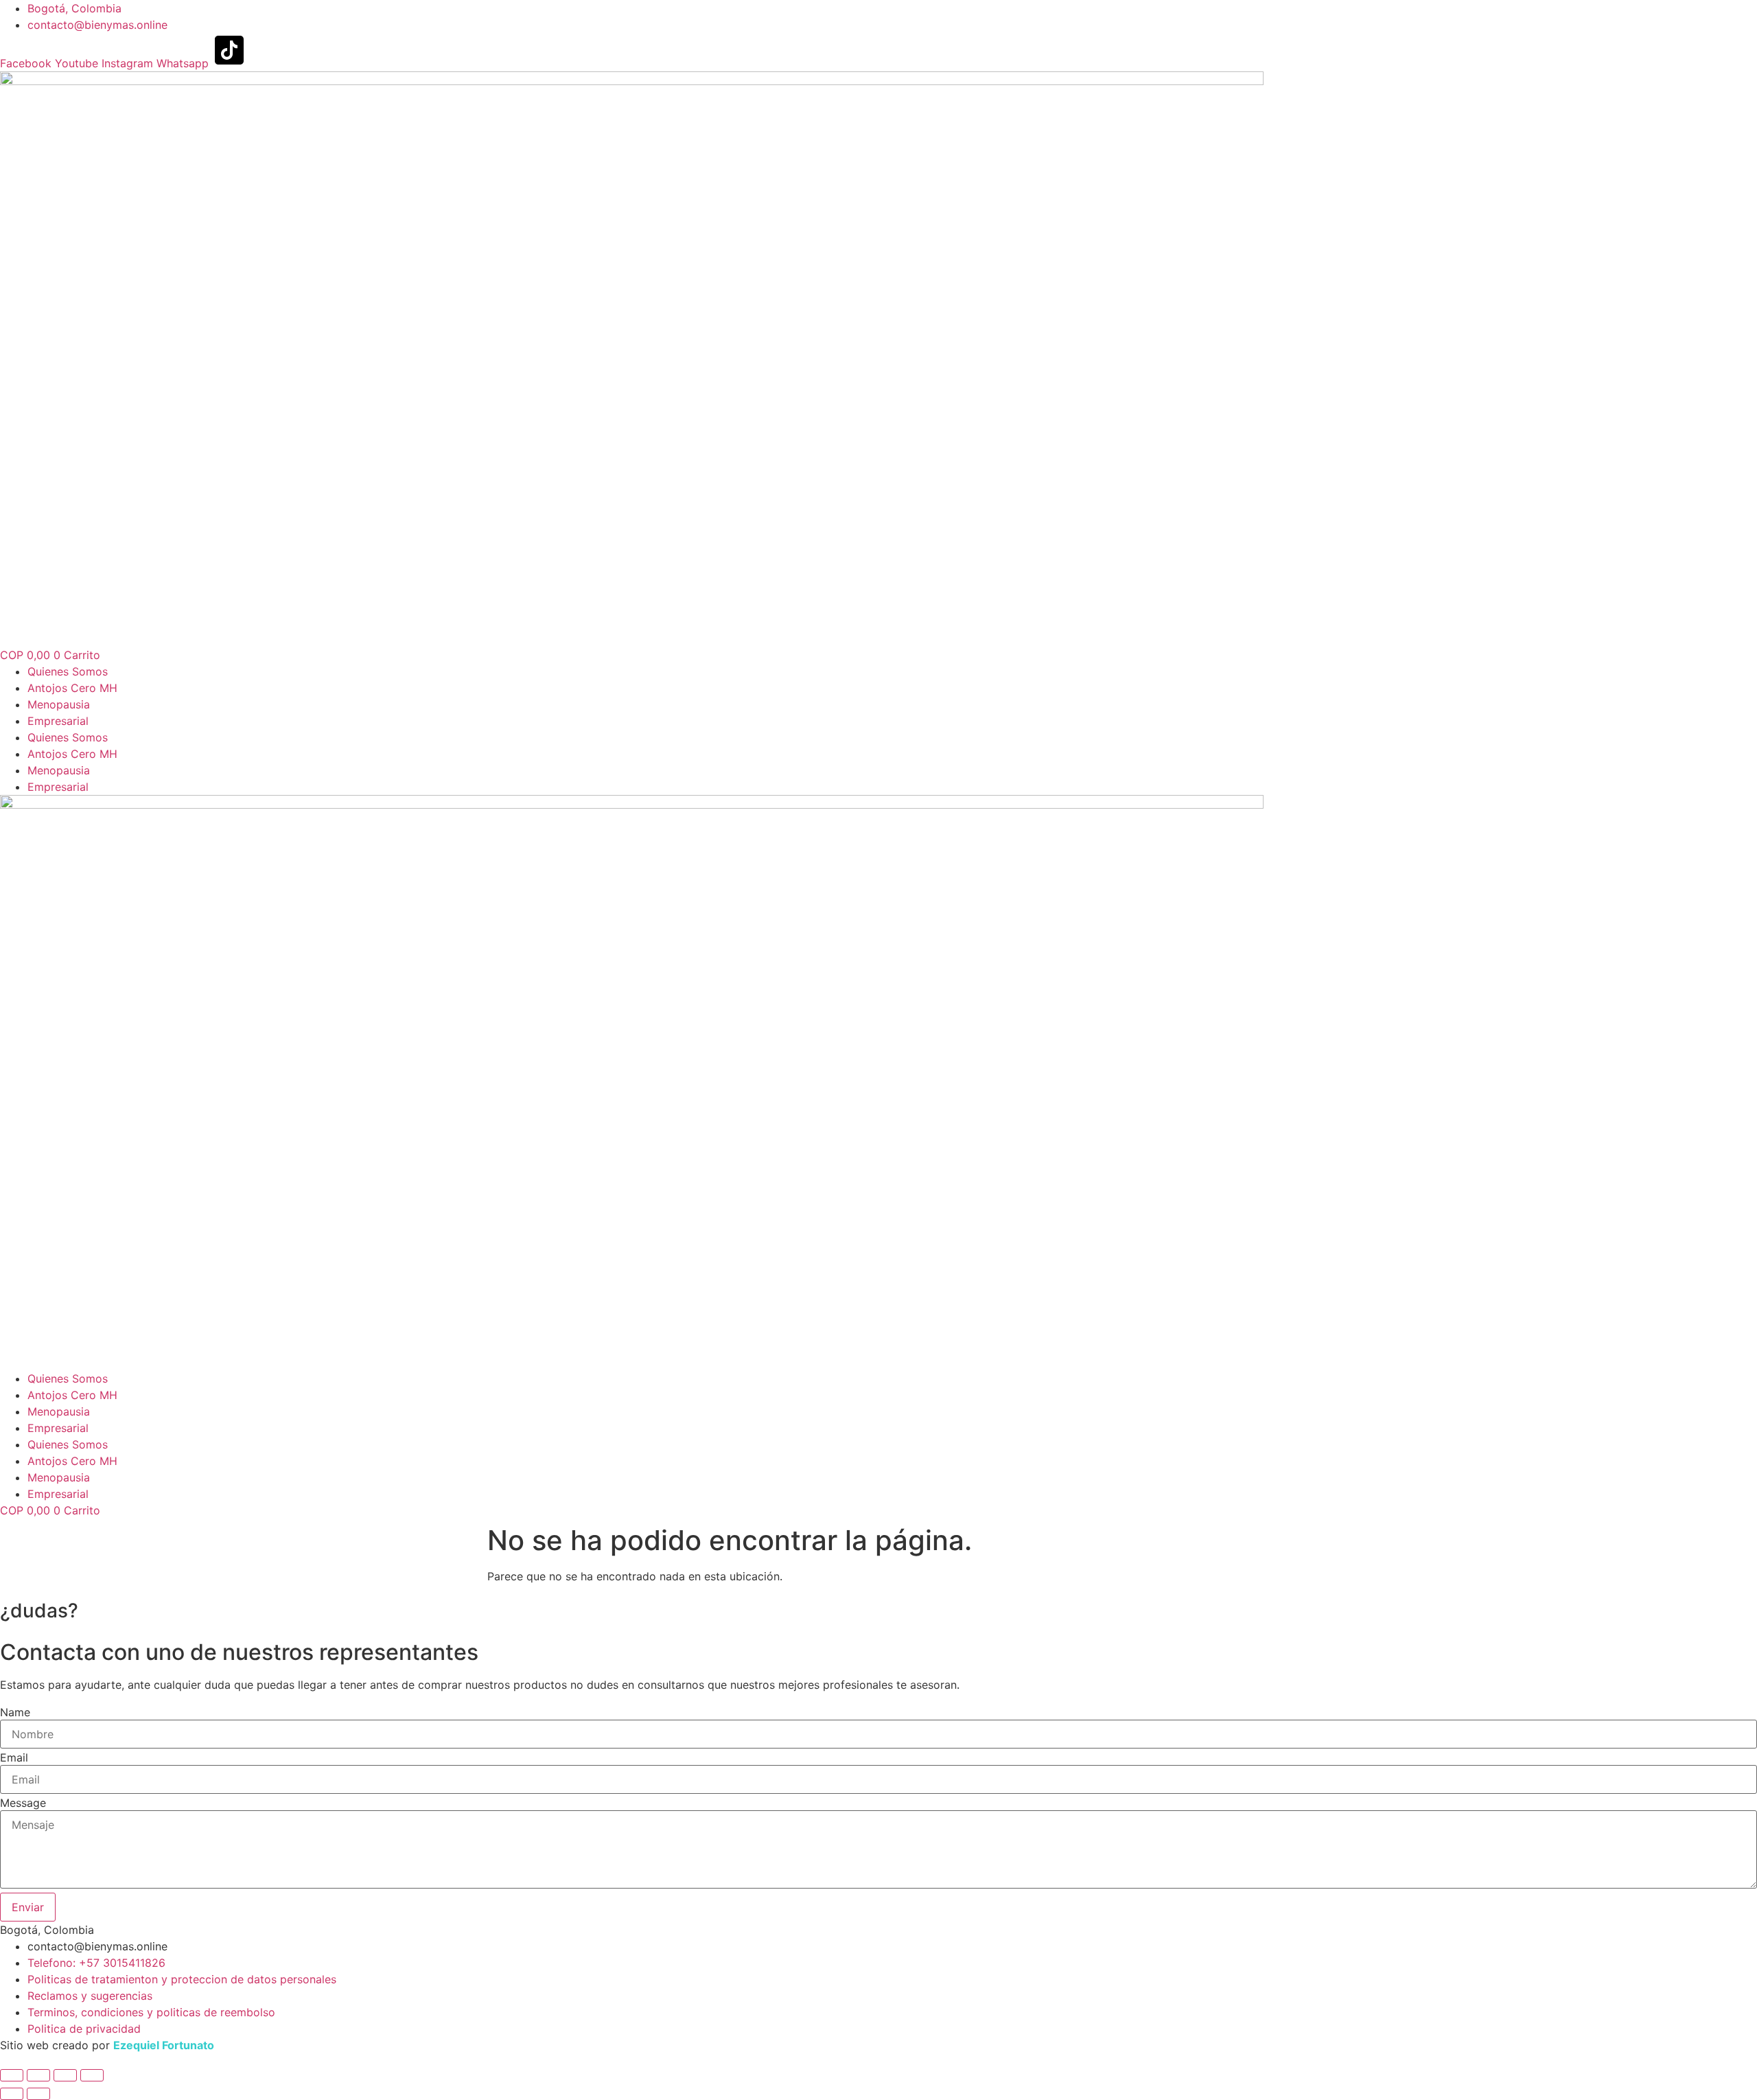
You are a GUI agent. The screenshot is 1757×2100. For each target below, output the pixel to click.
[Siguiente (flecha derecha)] (38, 2094)
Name (15, 1712)
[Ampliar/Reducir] (12, 2075)
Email (14, 1757)
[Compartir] (65, 2075)
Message (23, 1803)
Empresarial (58, 721)
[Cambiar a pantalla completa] (38, 2075)
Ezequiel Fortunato (164, 2045)
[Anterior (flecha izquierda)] (12, 2094)
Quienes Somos (68, 671)
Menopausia (59, 704)
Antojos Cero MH (72, 688)
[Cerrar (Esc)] (92, 2075)
